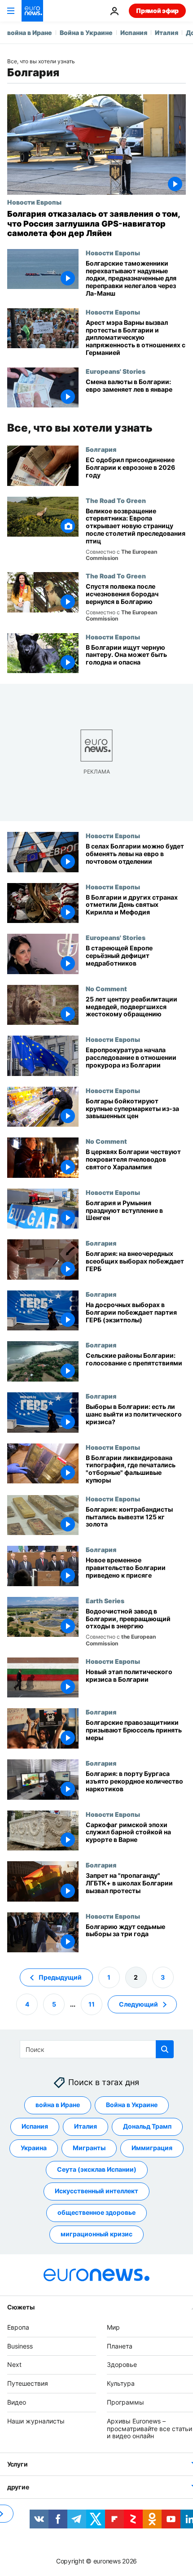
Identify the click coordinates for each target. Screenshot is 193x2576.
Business (20, 2346)
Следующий (138, 2004)
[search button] (165, 2049)
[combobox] (97, 2049)
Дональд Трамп (147, 2127)
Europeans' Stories (116, 371)
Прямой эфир (157, 11)
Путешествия (28, 2383)
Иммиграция (152, 2148)
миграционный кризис (96, 2234)
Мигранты (89, 2148)
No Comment (106, 988)
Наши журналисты (36, 2421)
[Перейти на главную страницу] (32, 11)
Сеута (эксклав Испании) (97, 2170)
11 (92, 2004)
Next (14, 2365)
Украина (34, 2148)
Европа (18, 2327)
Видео (17, 2402)
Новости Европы (34, 202)
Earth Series (105, 1601)
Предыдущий (60, 1977)
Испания (134, 33)
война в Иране (30, 33)
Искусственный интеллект (96, 2191)
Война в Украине (86, 33)
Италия (167, 33)
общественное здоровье (96, 2213)
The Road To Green (116, 500)
